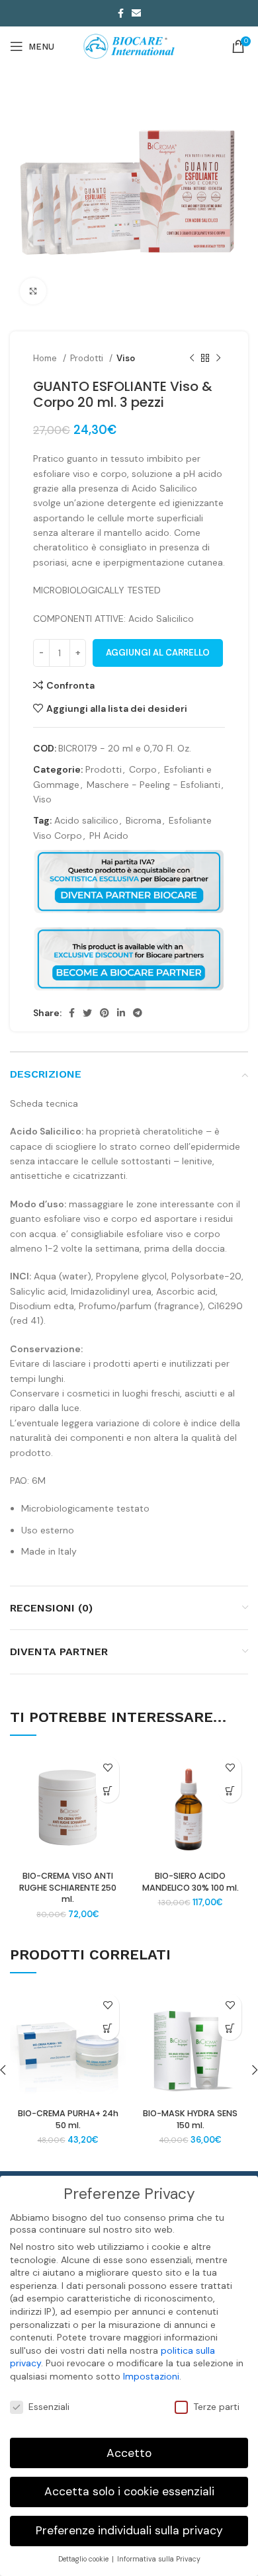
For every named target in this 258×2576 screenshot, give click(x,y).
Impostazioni (151, 2376)
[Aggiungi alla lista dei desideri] (107, 1768)
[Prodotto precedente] (192, 359)
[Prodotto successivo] (218, 359)
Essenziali (49, 2407)
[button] (107, 1791)
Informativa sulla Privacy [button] (159, 2559)
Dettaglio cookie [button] (84, 2559)
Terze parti (216, 2407)
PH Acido (109, 836)
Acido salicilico (86, 820)
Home (46, 358)
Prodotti (88, 358)
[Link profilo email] (136, 13)
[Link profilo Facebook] (121, 13)
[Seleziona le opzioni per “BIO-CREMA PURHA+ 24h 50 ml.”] (107, 2029)
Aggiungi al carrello (158, 653)
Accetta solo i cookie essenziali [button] (129, 2491)
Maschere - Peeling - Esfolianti (153, 785)
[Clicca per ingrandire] (33, 291)
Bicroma (144, 820)
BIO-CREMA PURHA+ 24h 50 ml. (68, 2119)
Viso (126, 358)
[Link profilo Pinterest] (105, 1013)
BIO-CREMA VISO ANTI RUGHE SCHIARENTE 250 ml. (68, 1887)
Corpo (143, 769)
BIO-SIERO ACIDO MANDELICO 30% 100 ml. (191, 1882)
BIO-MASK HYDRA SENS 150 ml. (190, 2119)
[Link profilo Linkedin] (121, 1013)
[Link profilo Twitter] (87, 1013)
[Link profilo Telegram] (138, 1013)
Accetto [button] (129, 2453)
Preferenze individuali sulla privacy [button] (129, 2530)
